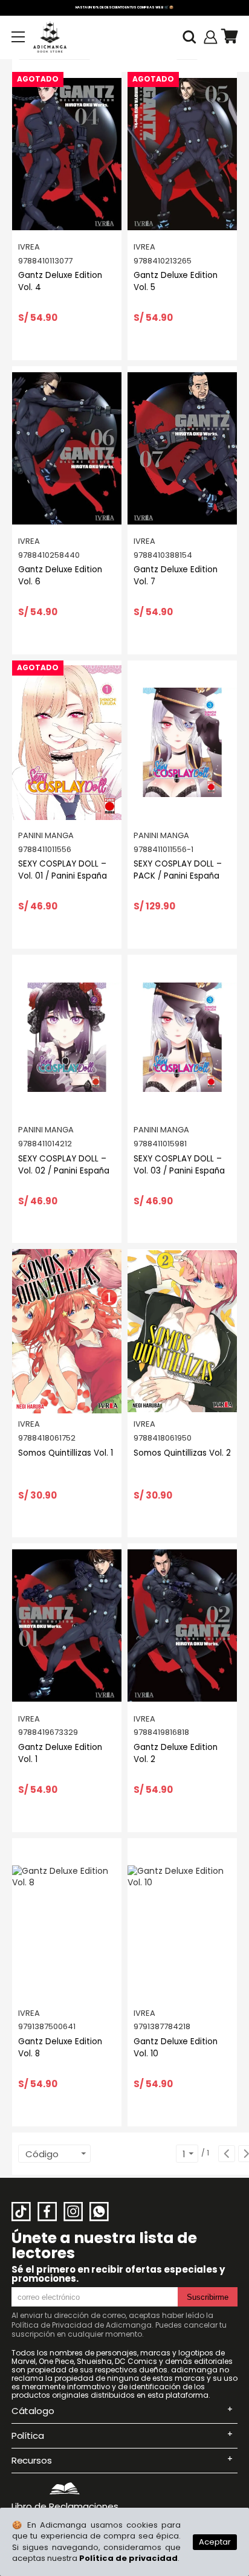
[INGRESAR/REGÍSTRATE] (211, 37)
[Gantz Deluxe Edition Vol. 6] (67, 448)
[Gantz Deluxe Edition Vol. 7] (182, 448)
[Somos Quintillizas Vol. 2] (182, 1331)
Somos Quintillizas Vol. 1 (66, 1453)
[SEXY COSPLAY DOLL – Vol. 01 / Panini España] (67, 743)
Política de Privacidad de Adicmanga (82, 2325)
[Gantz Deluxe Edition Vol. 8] (67, 1920)
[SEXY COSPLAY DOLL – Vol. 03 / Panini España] (182, 1037)
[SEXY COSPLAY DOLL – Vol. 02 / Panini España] (67, 1037)
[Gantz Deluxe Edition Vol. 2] (182, 1625)
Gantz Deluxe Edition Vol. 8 (60, 2048)
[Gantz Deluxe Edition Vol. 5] (182, 154)
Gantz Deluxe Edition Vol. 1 (60, 1753)
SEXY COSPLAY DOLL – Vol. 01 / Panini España (63, 870)
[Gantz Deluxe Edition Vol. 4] (67, 154)
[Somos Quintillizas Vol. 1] (67, 1331)
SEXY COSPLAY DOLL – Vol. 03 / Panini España (179, 1165)
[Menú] (18, 37)
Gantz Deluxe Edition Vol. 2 (176, 1753)
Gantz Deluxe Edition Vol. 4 (60, 281)
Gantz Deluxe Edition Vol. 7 (176, 576)
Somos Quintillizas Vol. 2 (182, 1453)
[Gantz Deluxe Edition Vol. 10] (182, 1920)
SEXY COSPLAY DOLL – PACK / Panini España (178, 870)
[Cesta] (229, 37)
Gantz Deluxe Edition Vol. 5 (176, 281)
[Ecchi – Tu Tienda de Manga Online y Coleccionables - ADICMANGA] (50, 37)
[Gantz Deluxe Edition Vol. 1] (67, 1625)
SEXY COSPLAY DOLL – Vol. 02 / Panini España (64, 1165)
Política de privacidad (128, 2558)
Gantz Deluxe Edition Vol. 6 (60, 576)
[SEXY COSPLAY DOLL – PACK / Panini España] (182, 743)
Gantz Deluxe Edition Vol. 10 (176, 2048)
